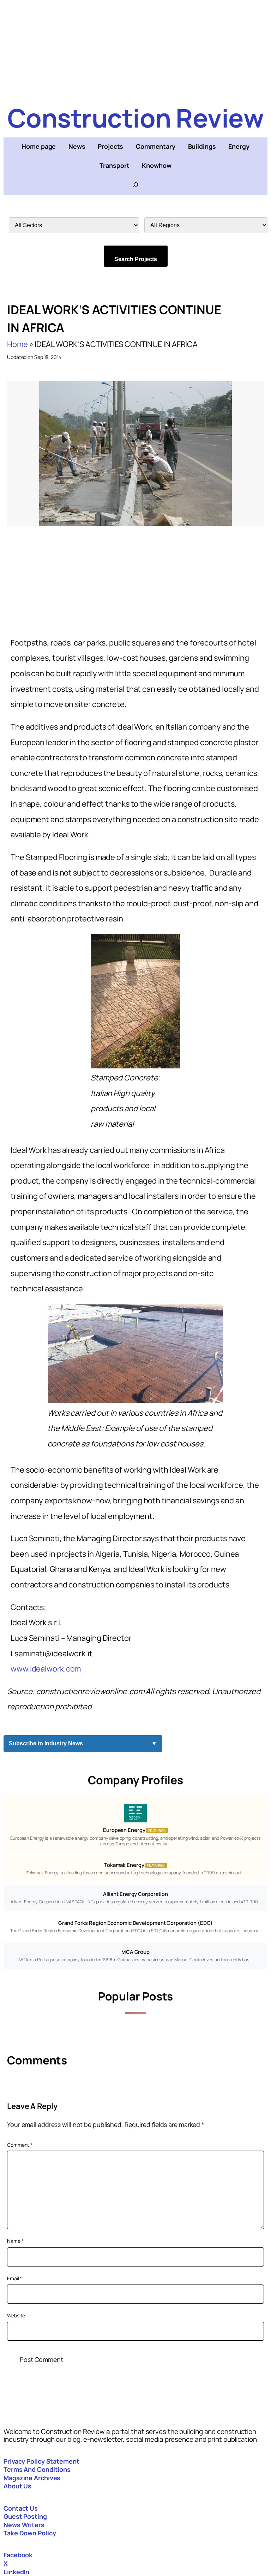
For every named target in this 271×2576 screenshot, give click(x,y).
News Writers (24, 2525)
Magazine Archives (32, 2478)
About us (17, 2486)
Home (17, 344)
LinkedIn (16, 2572)
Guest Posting (25, 2516)
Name (15, 2241)
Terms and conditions (37, 2469)
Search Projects (136, 259)
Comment (20, 2145)
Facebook (18, 2555)
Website (16, 2315)
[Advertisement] (135, 49)
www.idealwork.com (46, 1669)
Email (14, 2278)
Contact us (21, 2508)
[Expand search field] (135, 185)
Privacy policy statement (41, 2461)
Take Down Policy (30, 2533)
